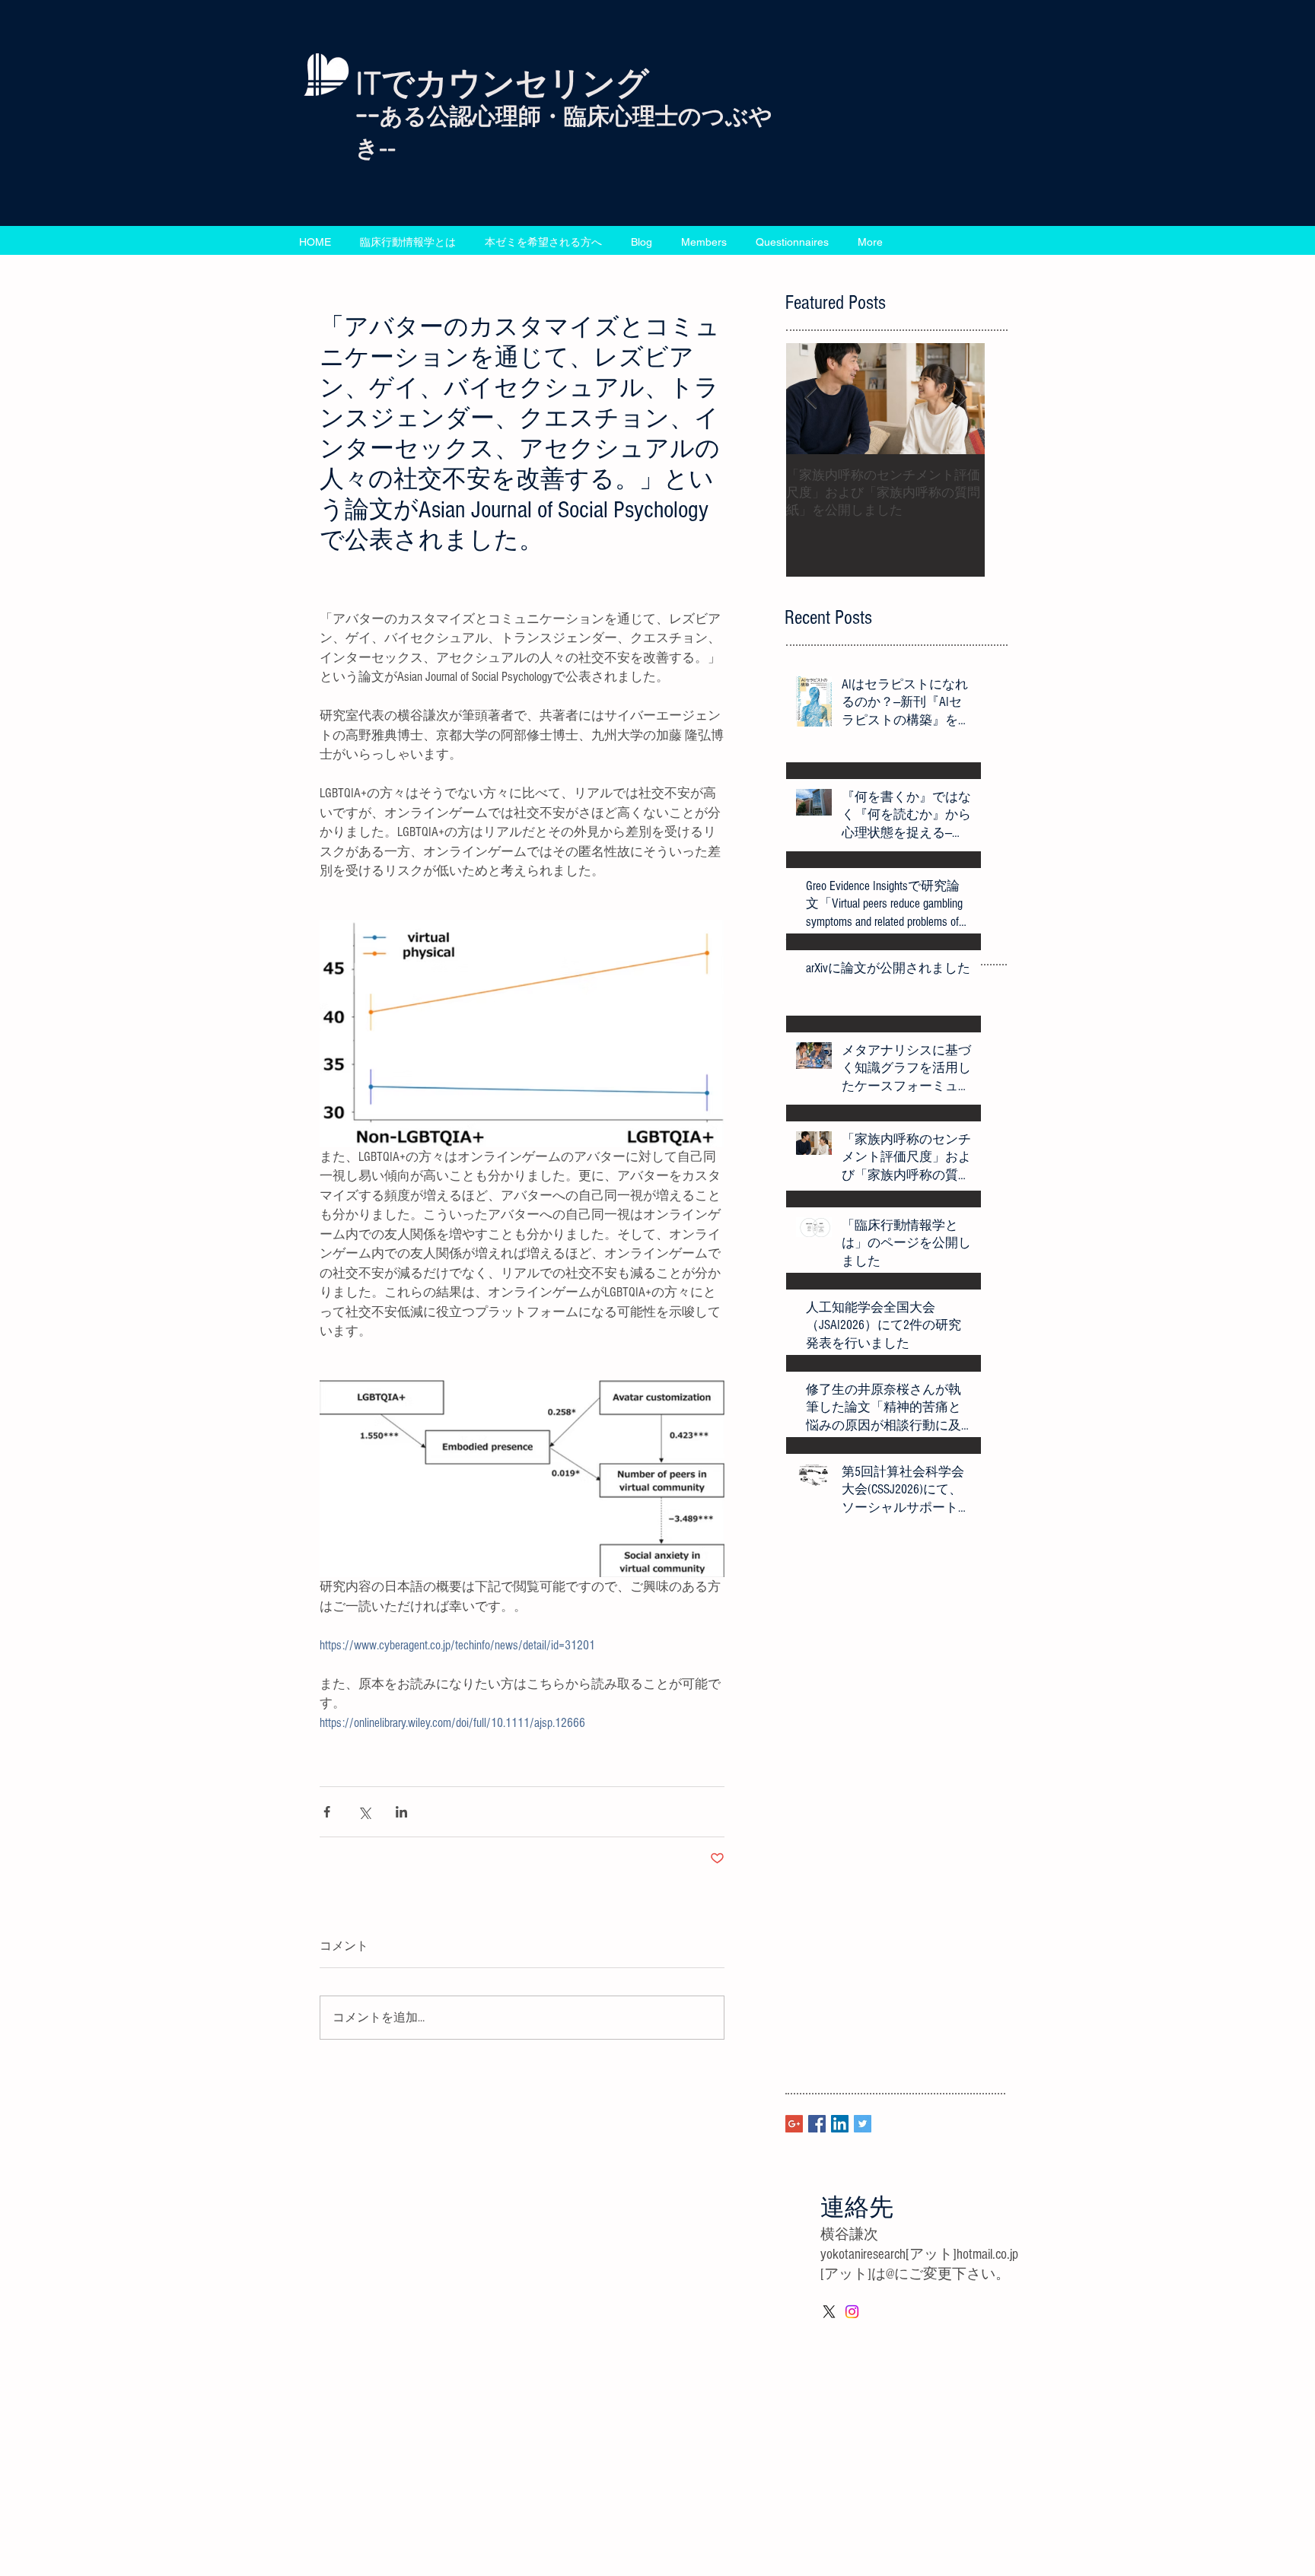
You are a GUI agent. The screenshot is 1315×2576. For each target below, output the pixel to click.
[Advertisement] (457, 2468)
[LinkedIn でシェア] (401, 1812)
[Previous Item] (810, 399)
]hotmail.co (980, 2255)
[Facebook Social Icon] (817, 2124)
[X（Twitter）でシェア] (364, 1812)
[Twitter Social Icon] (863, 2124)
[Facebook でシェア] (327, 1812)
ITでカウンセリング (502, 86)
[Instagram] (852, 2312)
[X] (829, 2312)
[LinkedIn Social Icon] (840, 2124)
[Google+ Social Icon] (794, 2124)
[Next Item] (960, 399)
